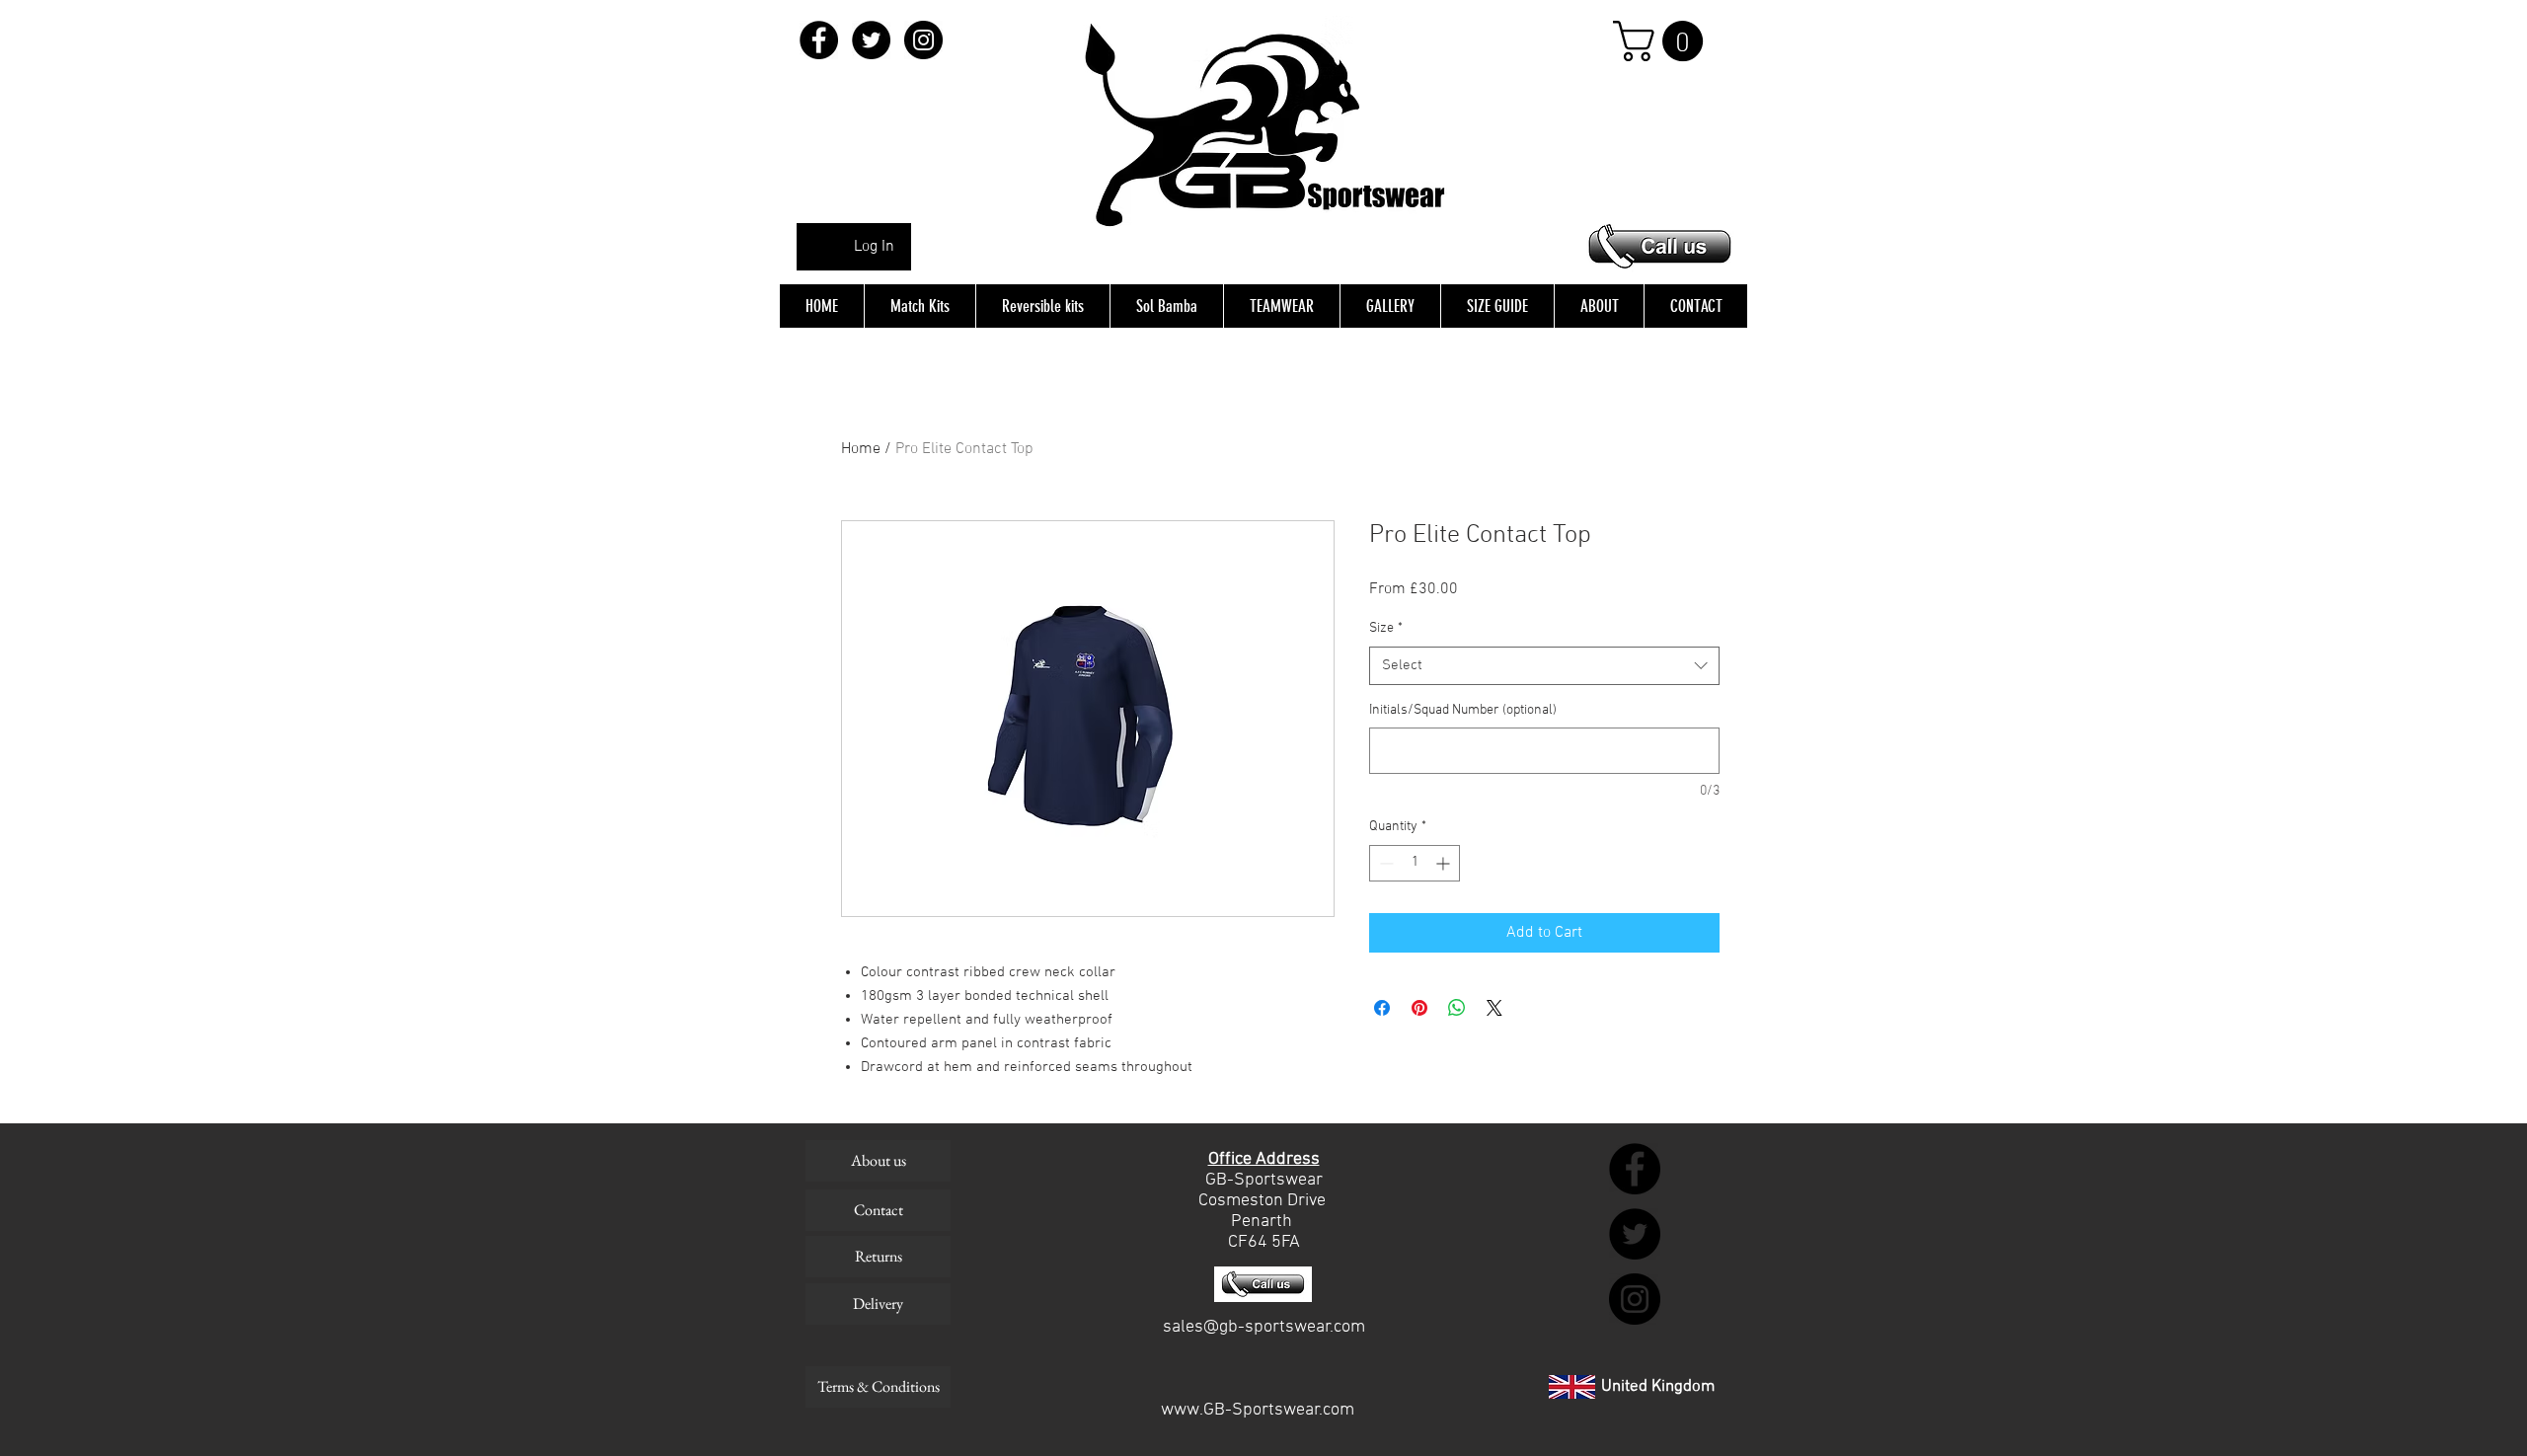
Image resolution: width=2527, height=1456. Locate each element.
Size (1386, 628)
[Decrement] (1384, 863)
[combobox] (1544, 666)
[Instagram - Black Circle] (923, 40)
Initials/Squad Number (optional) (1463, 710)
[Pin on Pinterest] (1419, 1008)
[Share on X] (1494, 1008)
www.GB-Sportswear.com (1258, 1410)
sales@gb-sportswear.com (1264, 1327)
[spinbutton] (1415, 863)
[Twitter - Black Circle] (871, 40)
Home (861, 449)
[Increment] (1445, 863)
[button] (1663, 41)
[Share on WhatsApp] (1457, 1008)
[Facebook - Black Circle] (819, 40)
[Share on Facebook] (1382, 1008)
